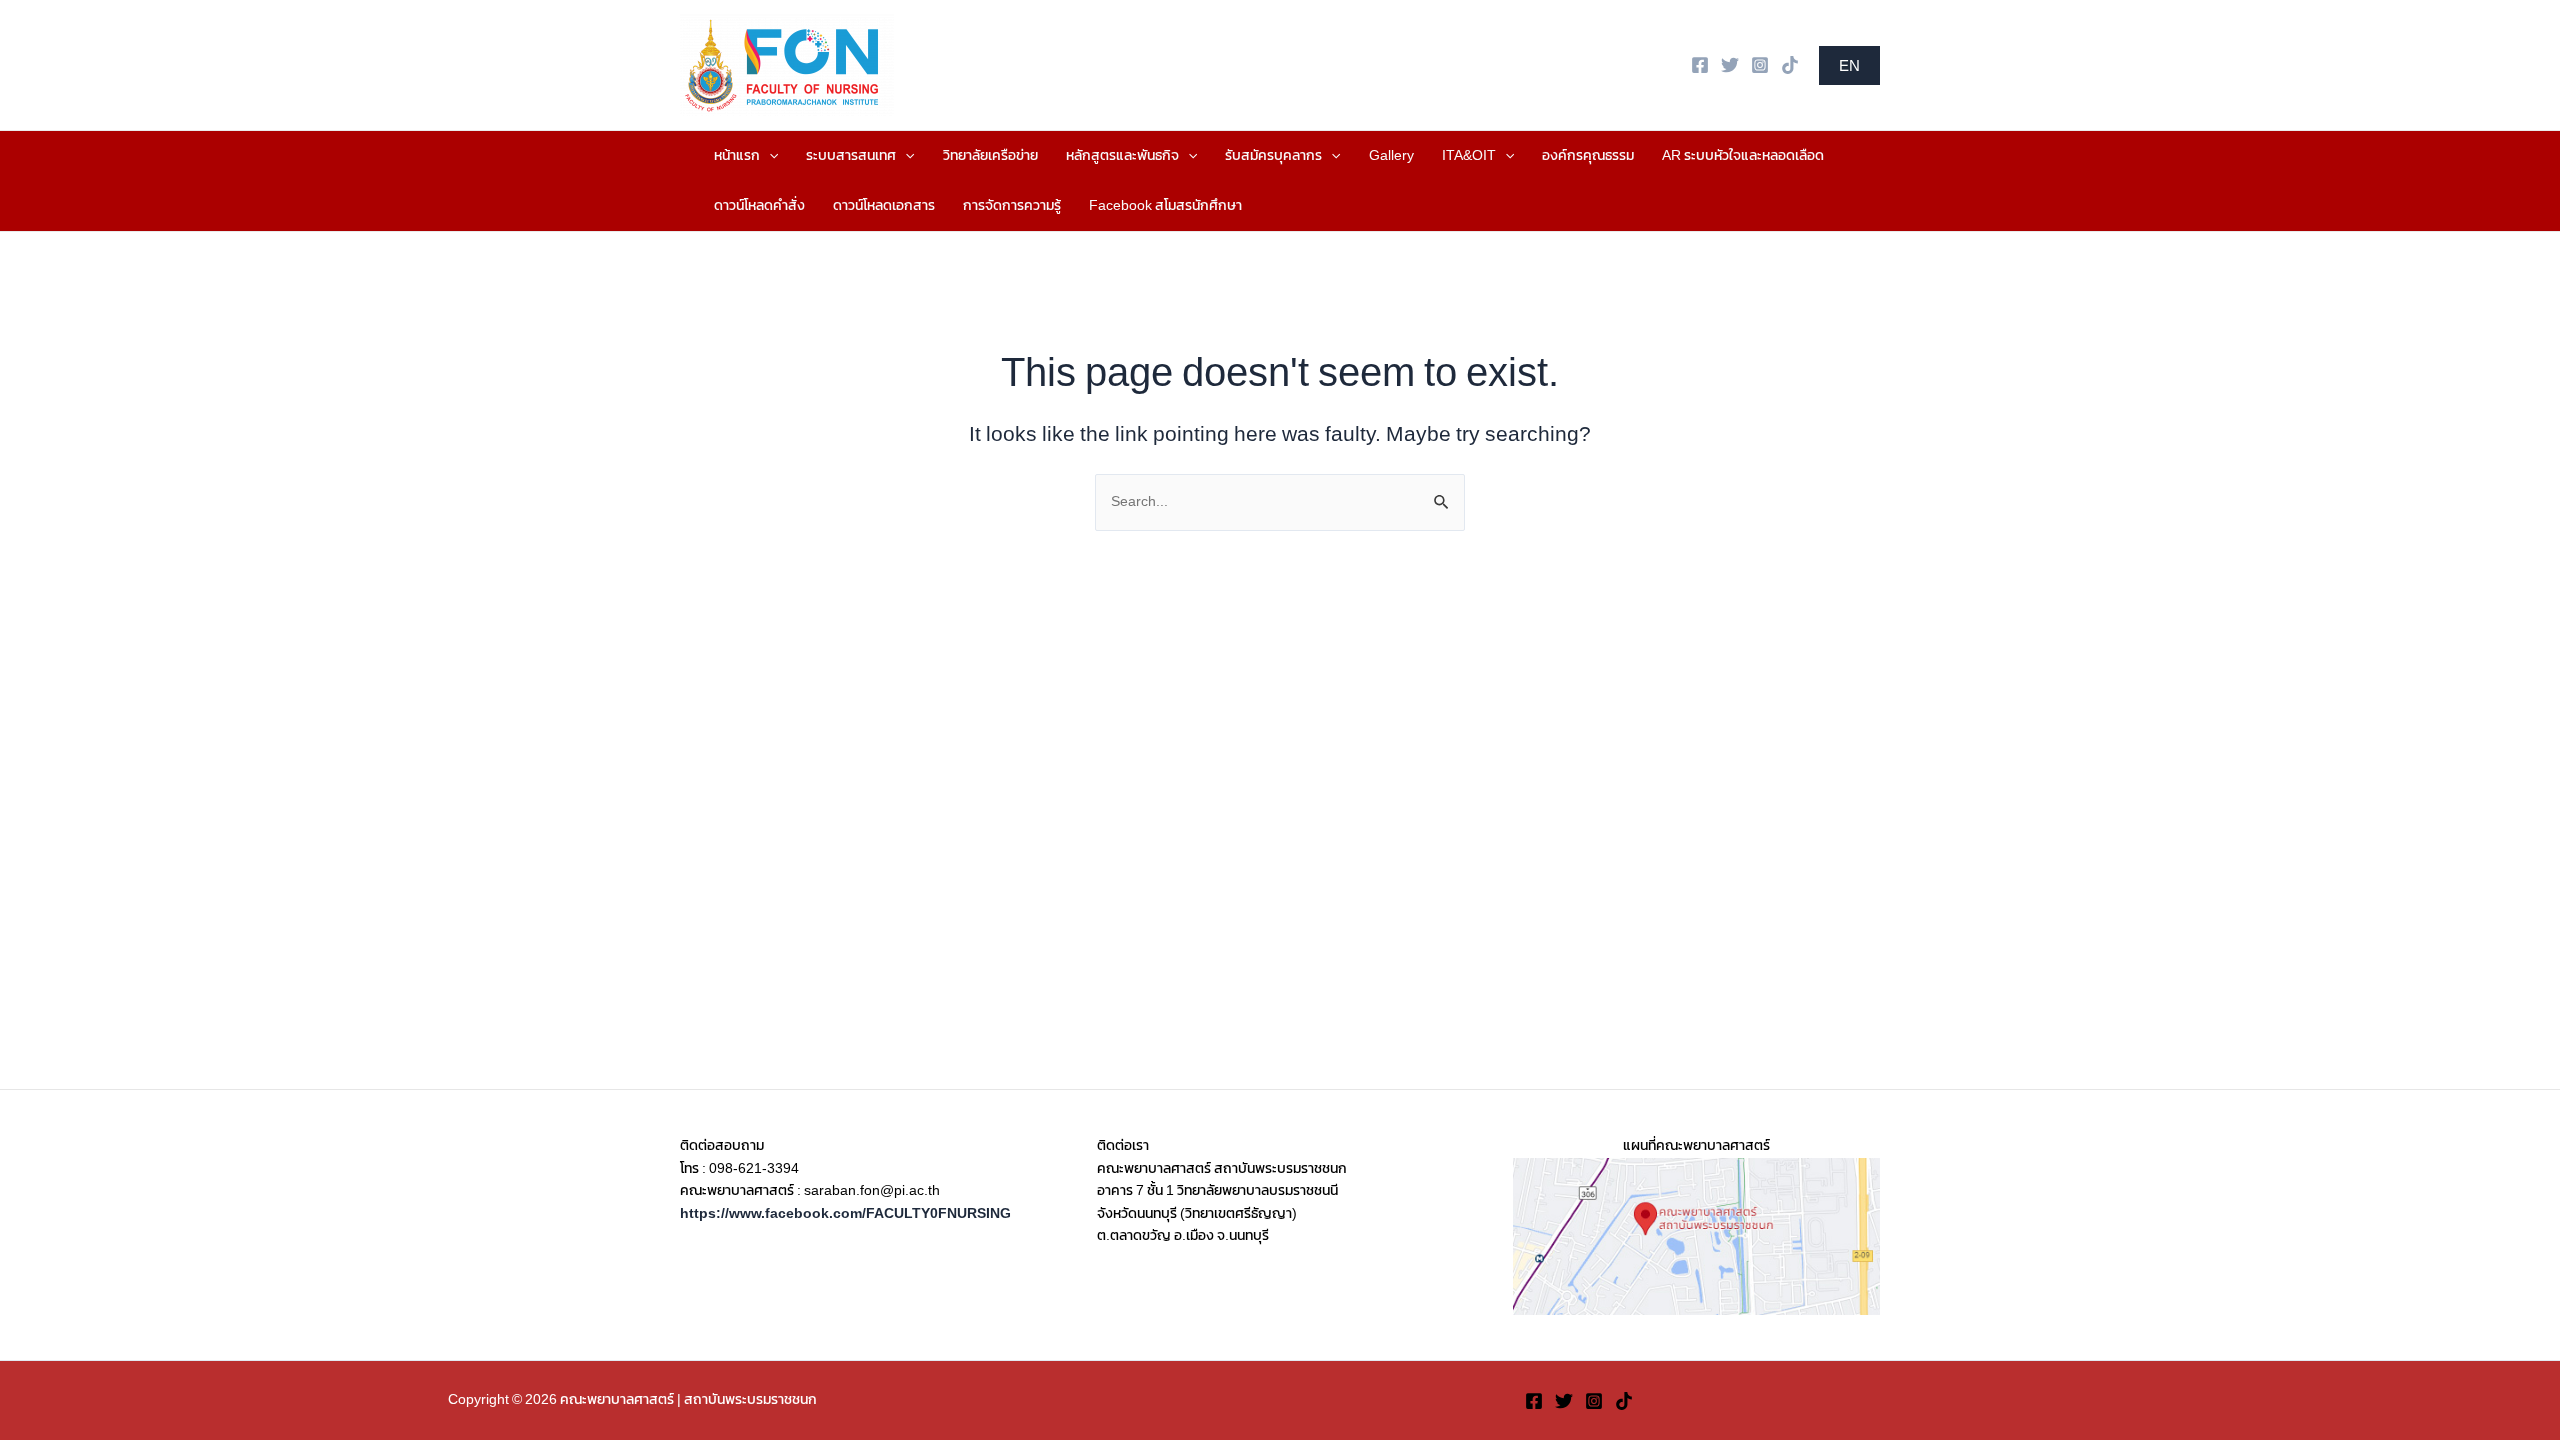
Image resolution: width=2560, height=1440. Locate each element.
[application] (769, 156)
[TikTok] (1790, 65)
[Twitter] (1730, 65)
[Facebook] (1700, 65)
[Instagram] (1760, 65)
